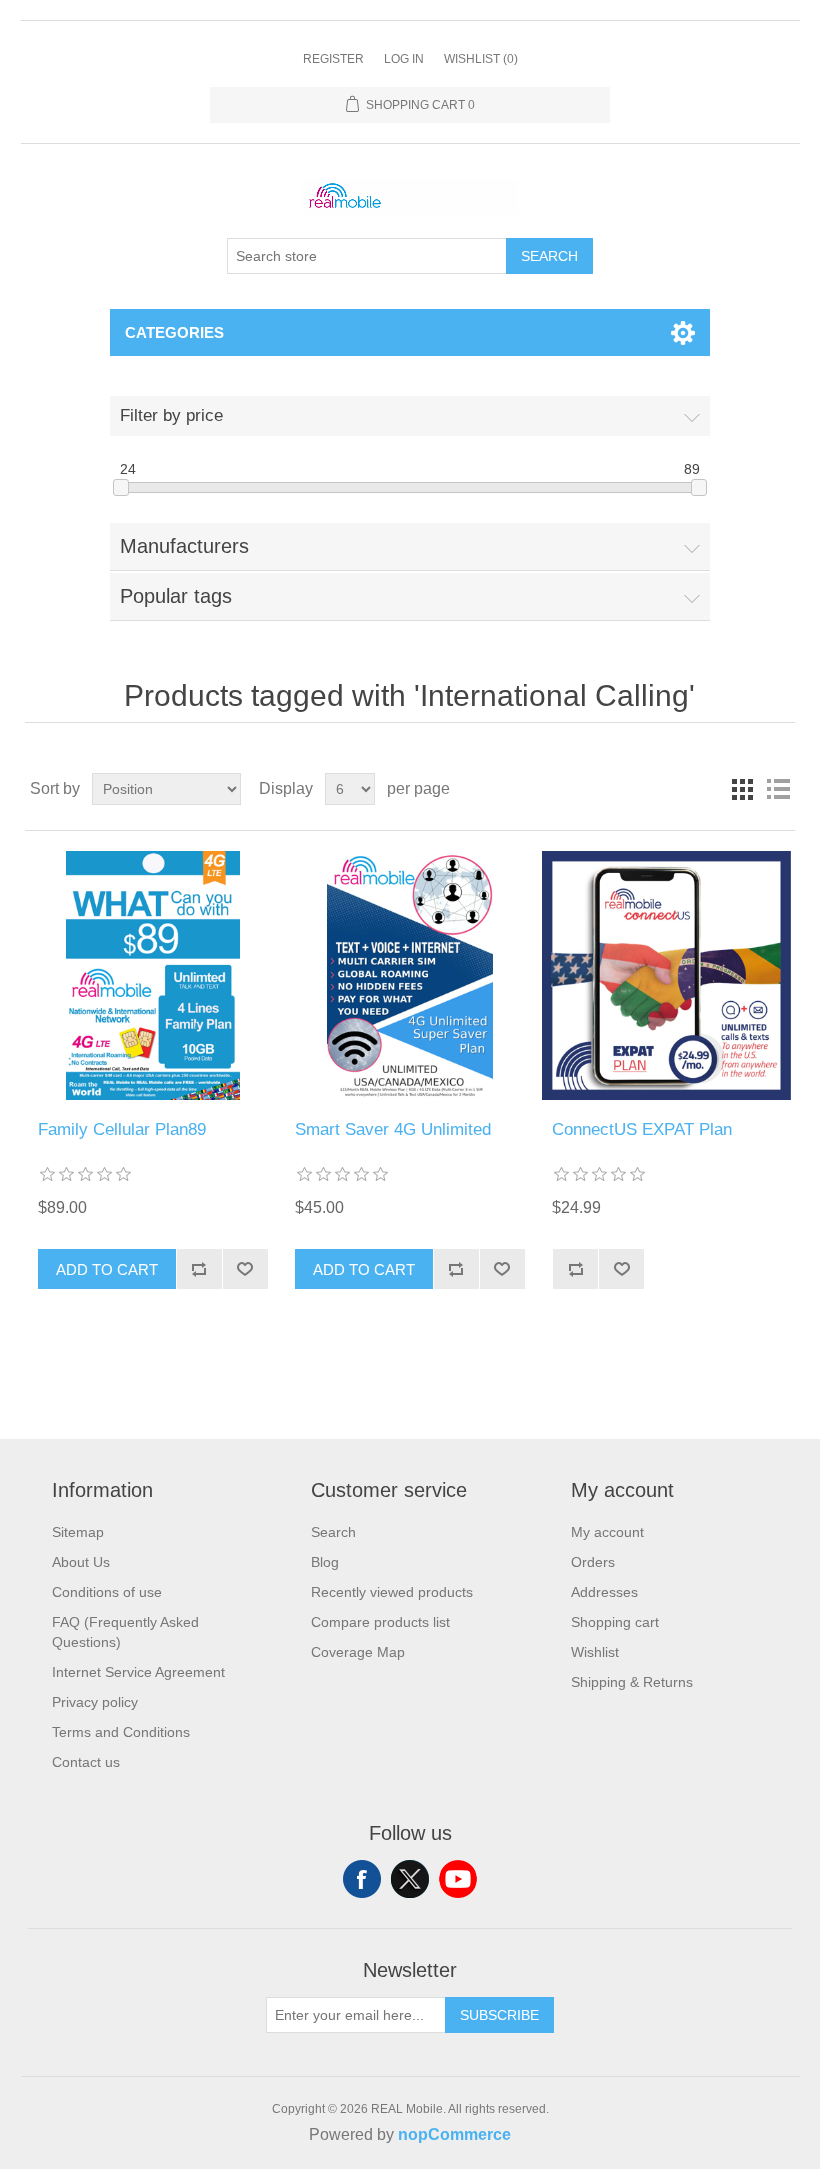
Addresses (604, 1592)
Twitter (410, 1879)
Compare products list (380, 1622)
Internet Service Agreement (138, 1672)
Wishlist (595, 1652)
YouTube (458, 1879)
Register (333, 59)
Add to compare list (199, 1269)
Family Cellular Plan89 (122, 1129)
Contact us (86, 1762)
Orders (593, 1562)
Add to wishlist (245, 1269)
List (778, 789)
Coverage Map (358, 1652)
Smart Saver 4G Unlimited (393, 1129)
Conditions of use (107, 1592)
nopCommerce (454, 2134)
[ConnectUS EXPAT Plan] (666, 975)
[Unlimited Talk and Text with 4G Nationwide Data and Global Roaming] (409, 975)
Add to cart (107, 1269)
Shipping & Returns (632, 1682)
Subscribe (499, 2015)
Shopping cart (615, 1622)
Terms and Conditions (121, 1732)
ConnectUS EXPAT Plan (642, 1129)
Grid (742, 789)
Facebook (362, 1879)
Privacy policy (95, 1702)
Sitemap (78, 1532)
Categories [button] (174, 332)
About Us (81, 1562)
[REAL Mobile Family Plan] (152, 975)
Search (549, 256)
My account (607, 1532)
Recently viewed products (392, 1592)
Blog (325, 1562)
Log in (404, 59)
